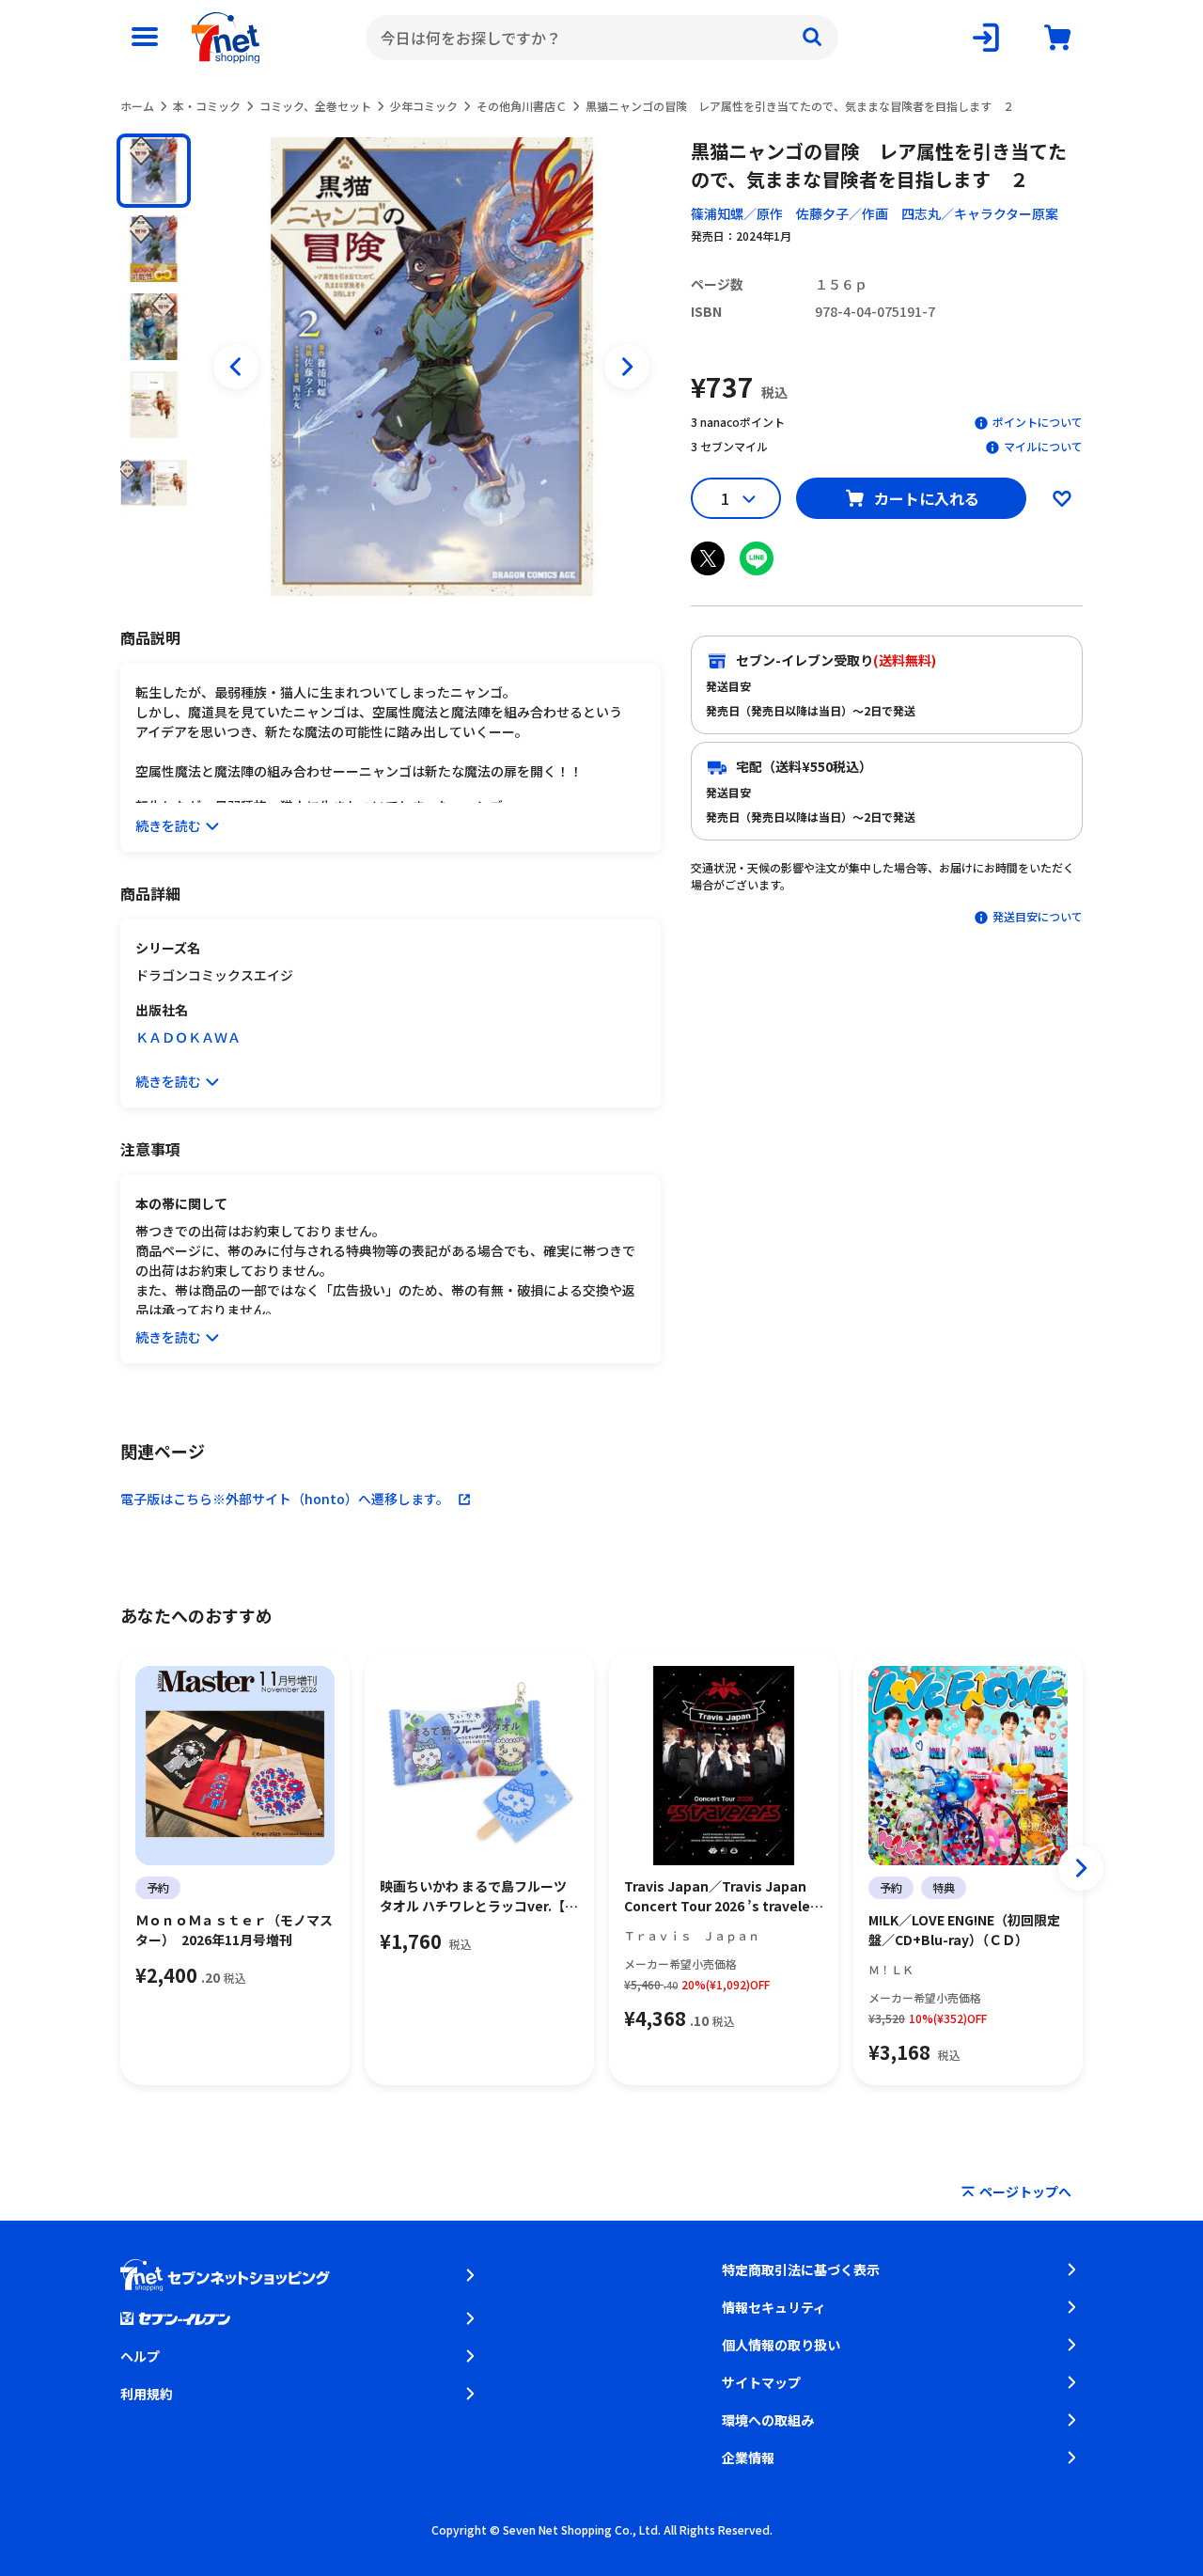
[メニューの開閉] (145, 38)
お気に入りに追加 (1062, 498)
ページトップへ (1025, 2191)
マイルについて (1043, 446)
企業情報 (748, 2458)
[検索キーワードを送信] (812, 38)
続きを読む (168, 825)
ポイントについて (1038, 422)
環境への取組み (768, 2420)
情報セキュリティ (774, 2307)
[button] (154, 171)
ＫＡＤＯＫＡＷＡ (188, 1037)
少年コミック (424, 106)
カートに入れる (927, 498)
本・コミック (207, 106)
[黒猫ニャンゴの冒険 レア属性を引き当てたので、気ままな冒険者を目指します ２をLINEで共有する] (757, 558)
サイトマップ (761, 2382)
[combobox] (602, 38)
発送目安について (1038, 916)
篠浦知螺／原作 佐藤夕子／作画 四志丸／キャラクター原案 (875, 213)
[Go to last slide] (236, 367)
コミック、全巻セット (315, 106)
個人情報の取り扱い (781, 2345)
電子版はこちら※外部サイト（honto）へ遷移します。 (285, 1499)
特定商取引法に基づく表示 (801, 2270)
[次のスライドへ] (627, 367)
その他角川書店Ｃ (522, 106)
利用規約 (147, 2394)
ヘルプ (140, 2356)
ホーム (137, 106)
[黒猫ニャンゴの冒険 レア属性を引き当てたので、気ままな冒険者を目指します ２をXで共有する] (708, 558)
